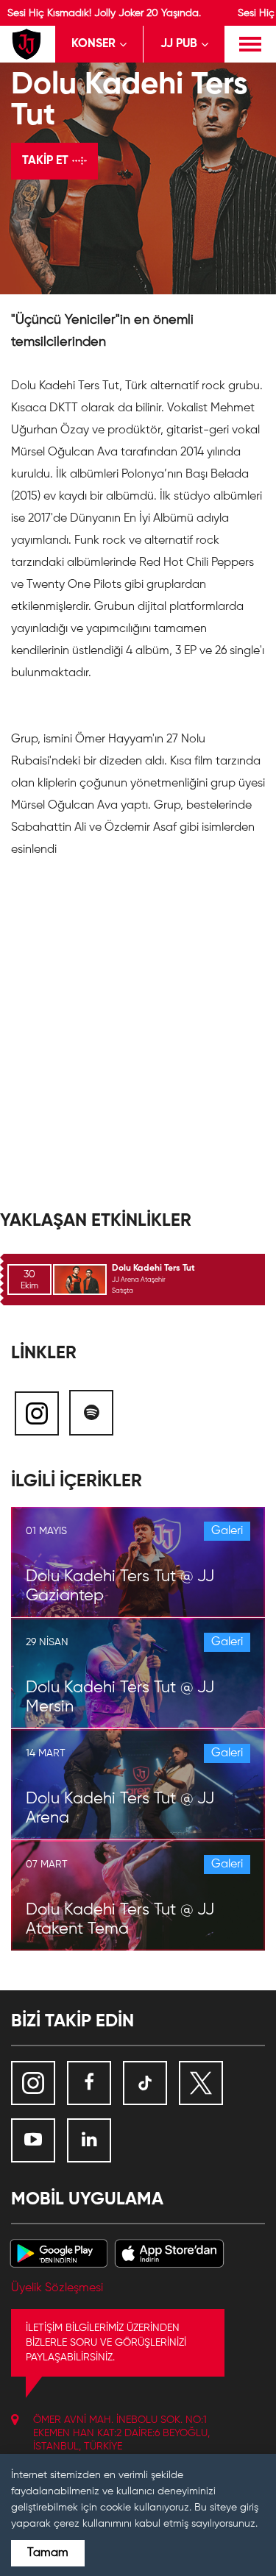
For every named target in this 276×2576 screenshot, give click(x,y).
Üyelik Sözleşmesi (57, 2288)
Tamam (48, 2553)
